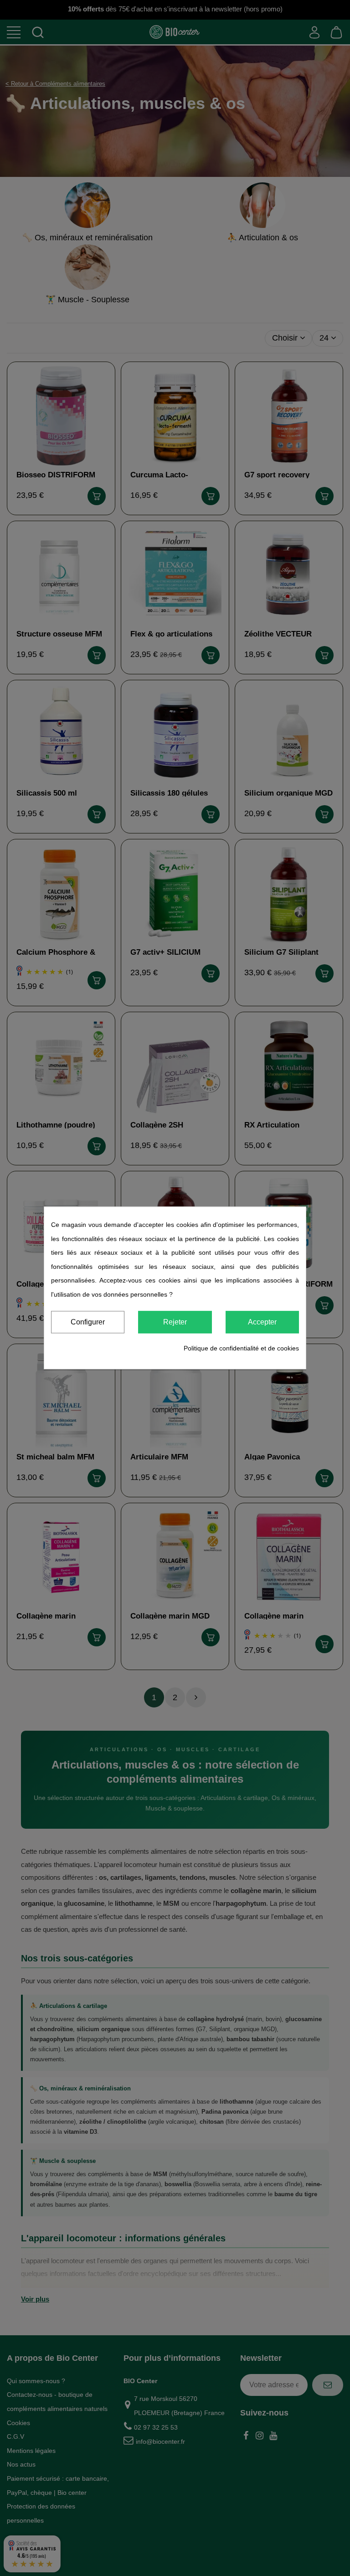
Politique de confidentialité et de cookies (241, 1348)
